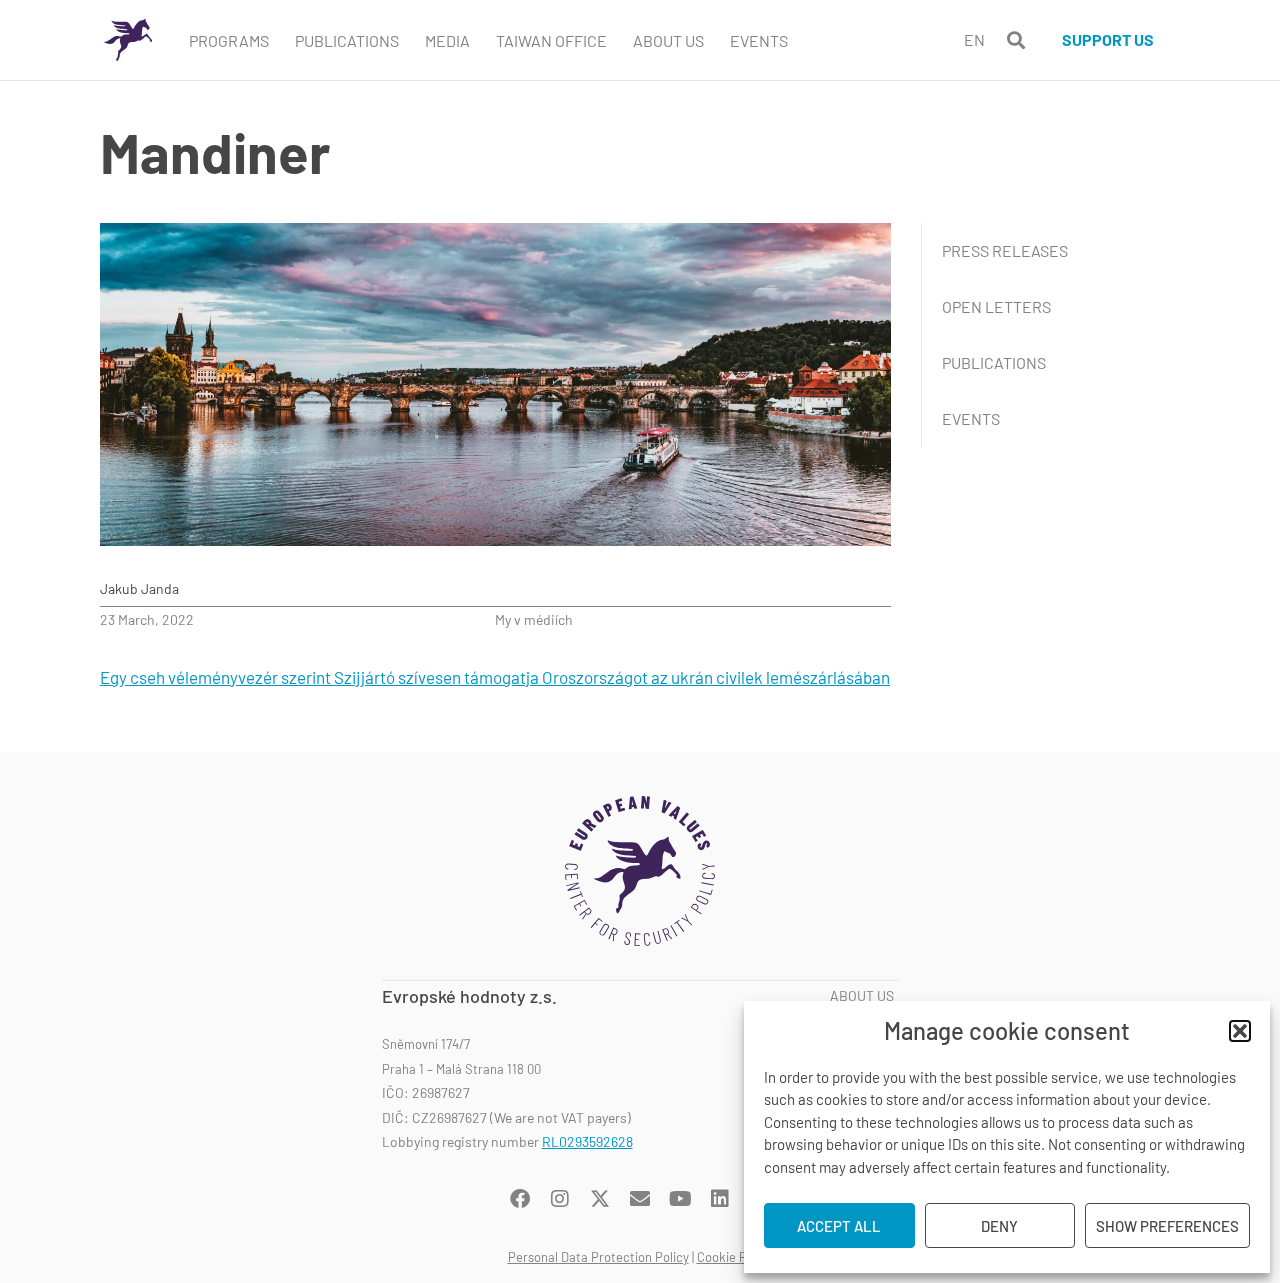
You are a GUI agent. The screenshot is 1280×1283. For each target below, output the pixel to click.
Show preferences (1167, 1226)
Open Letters (996, 306)
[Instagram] (560, 1199)
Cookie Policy (735, 1257)
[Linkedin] (720, 1199)
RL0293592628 (587, 1141)
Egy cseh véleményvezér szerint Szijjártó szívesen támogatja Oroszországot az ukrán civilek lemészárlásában (495, 677)
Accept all (839, 1226)
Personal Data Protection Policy (598, 1257)
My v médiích (534, 619)
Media (447, 40)
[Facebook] (520, 1199)
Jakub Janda (139, 588)
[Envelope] (640, 1199)
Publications (347, 40)
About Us (668, 40)
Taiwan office (551, 40)
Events (759, 40)
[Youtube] (680, 1199)
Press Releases (1005, 250)
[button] (1240, 1031)
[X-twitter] (600, 1199)
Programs (229, 40)
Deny (999, 1226)
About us (862, 996)
